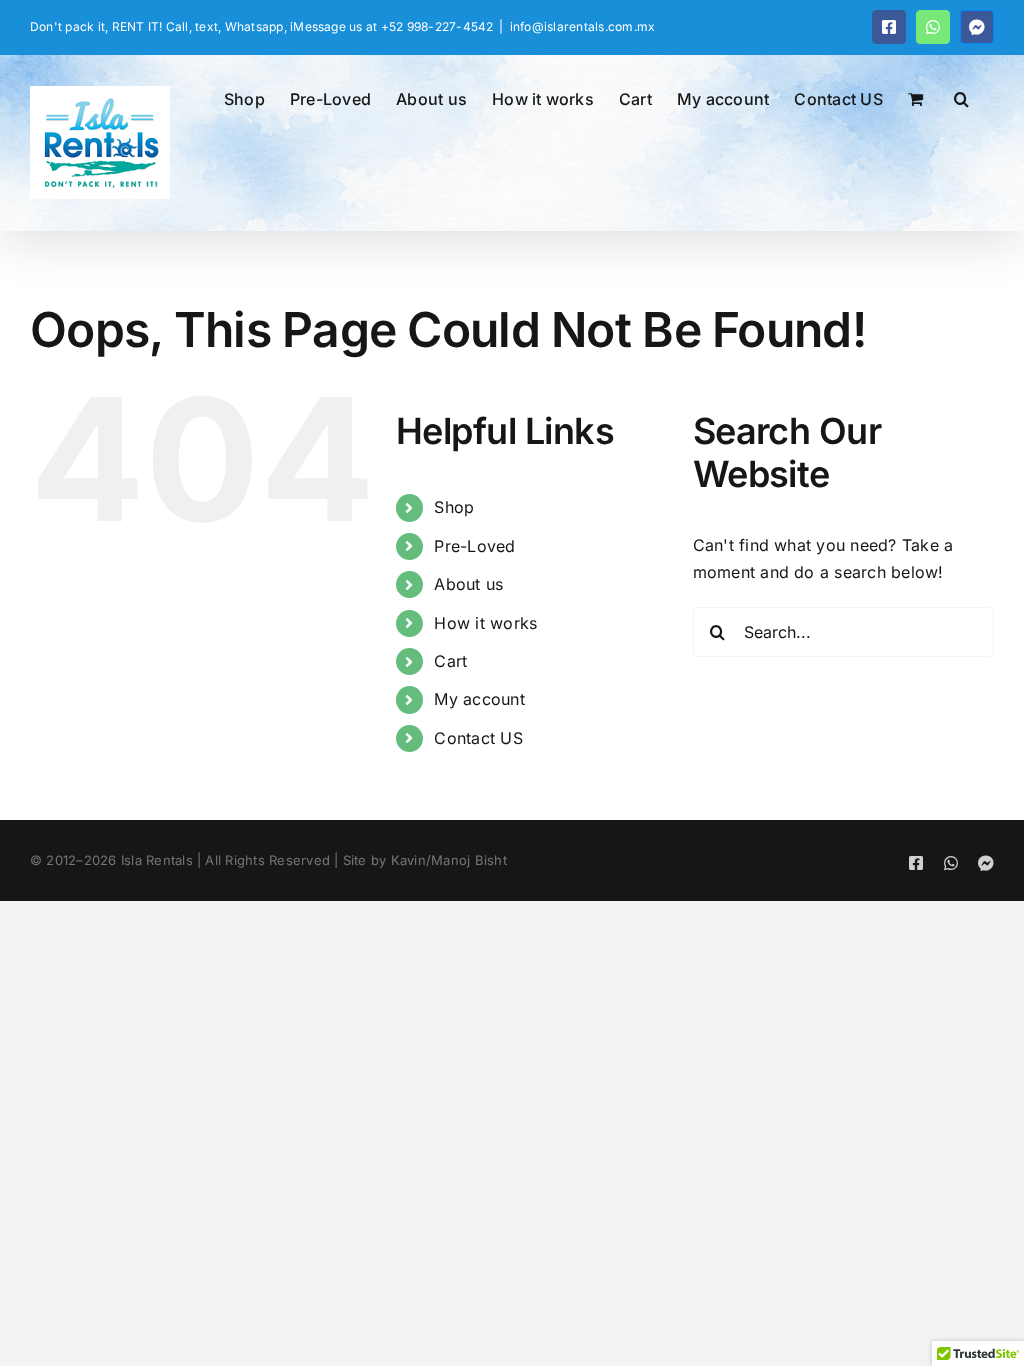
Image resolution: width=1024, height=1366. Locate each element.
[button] (961, 97)
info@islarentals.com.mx (583, 26)
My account (479, 699)
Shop (454, 507)
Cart (450, 661)
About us (468, 584)
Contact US (478, 738)
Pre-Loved (474, 546)
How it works (485, 623)
